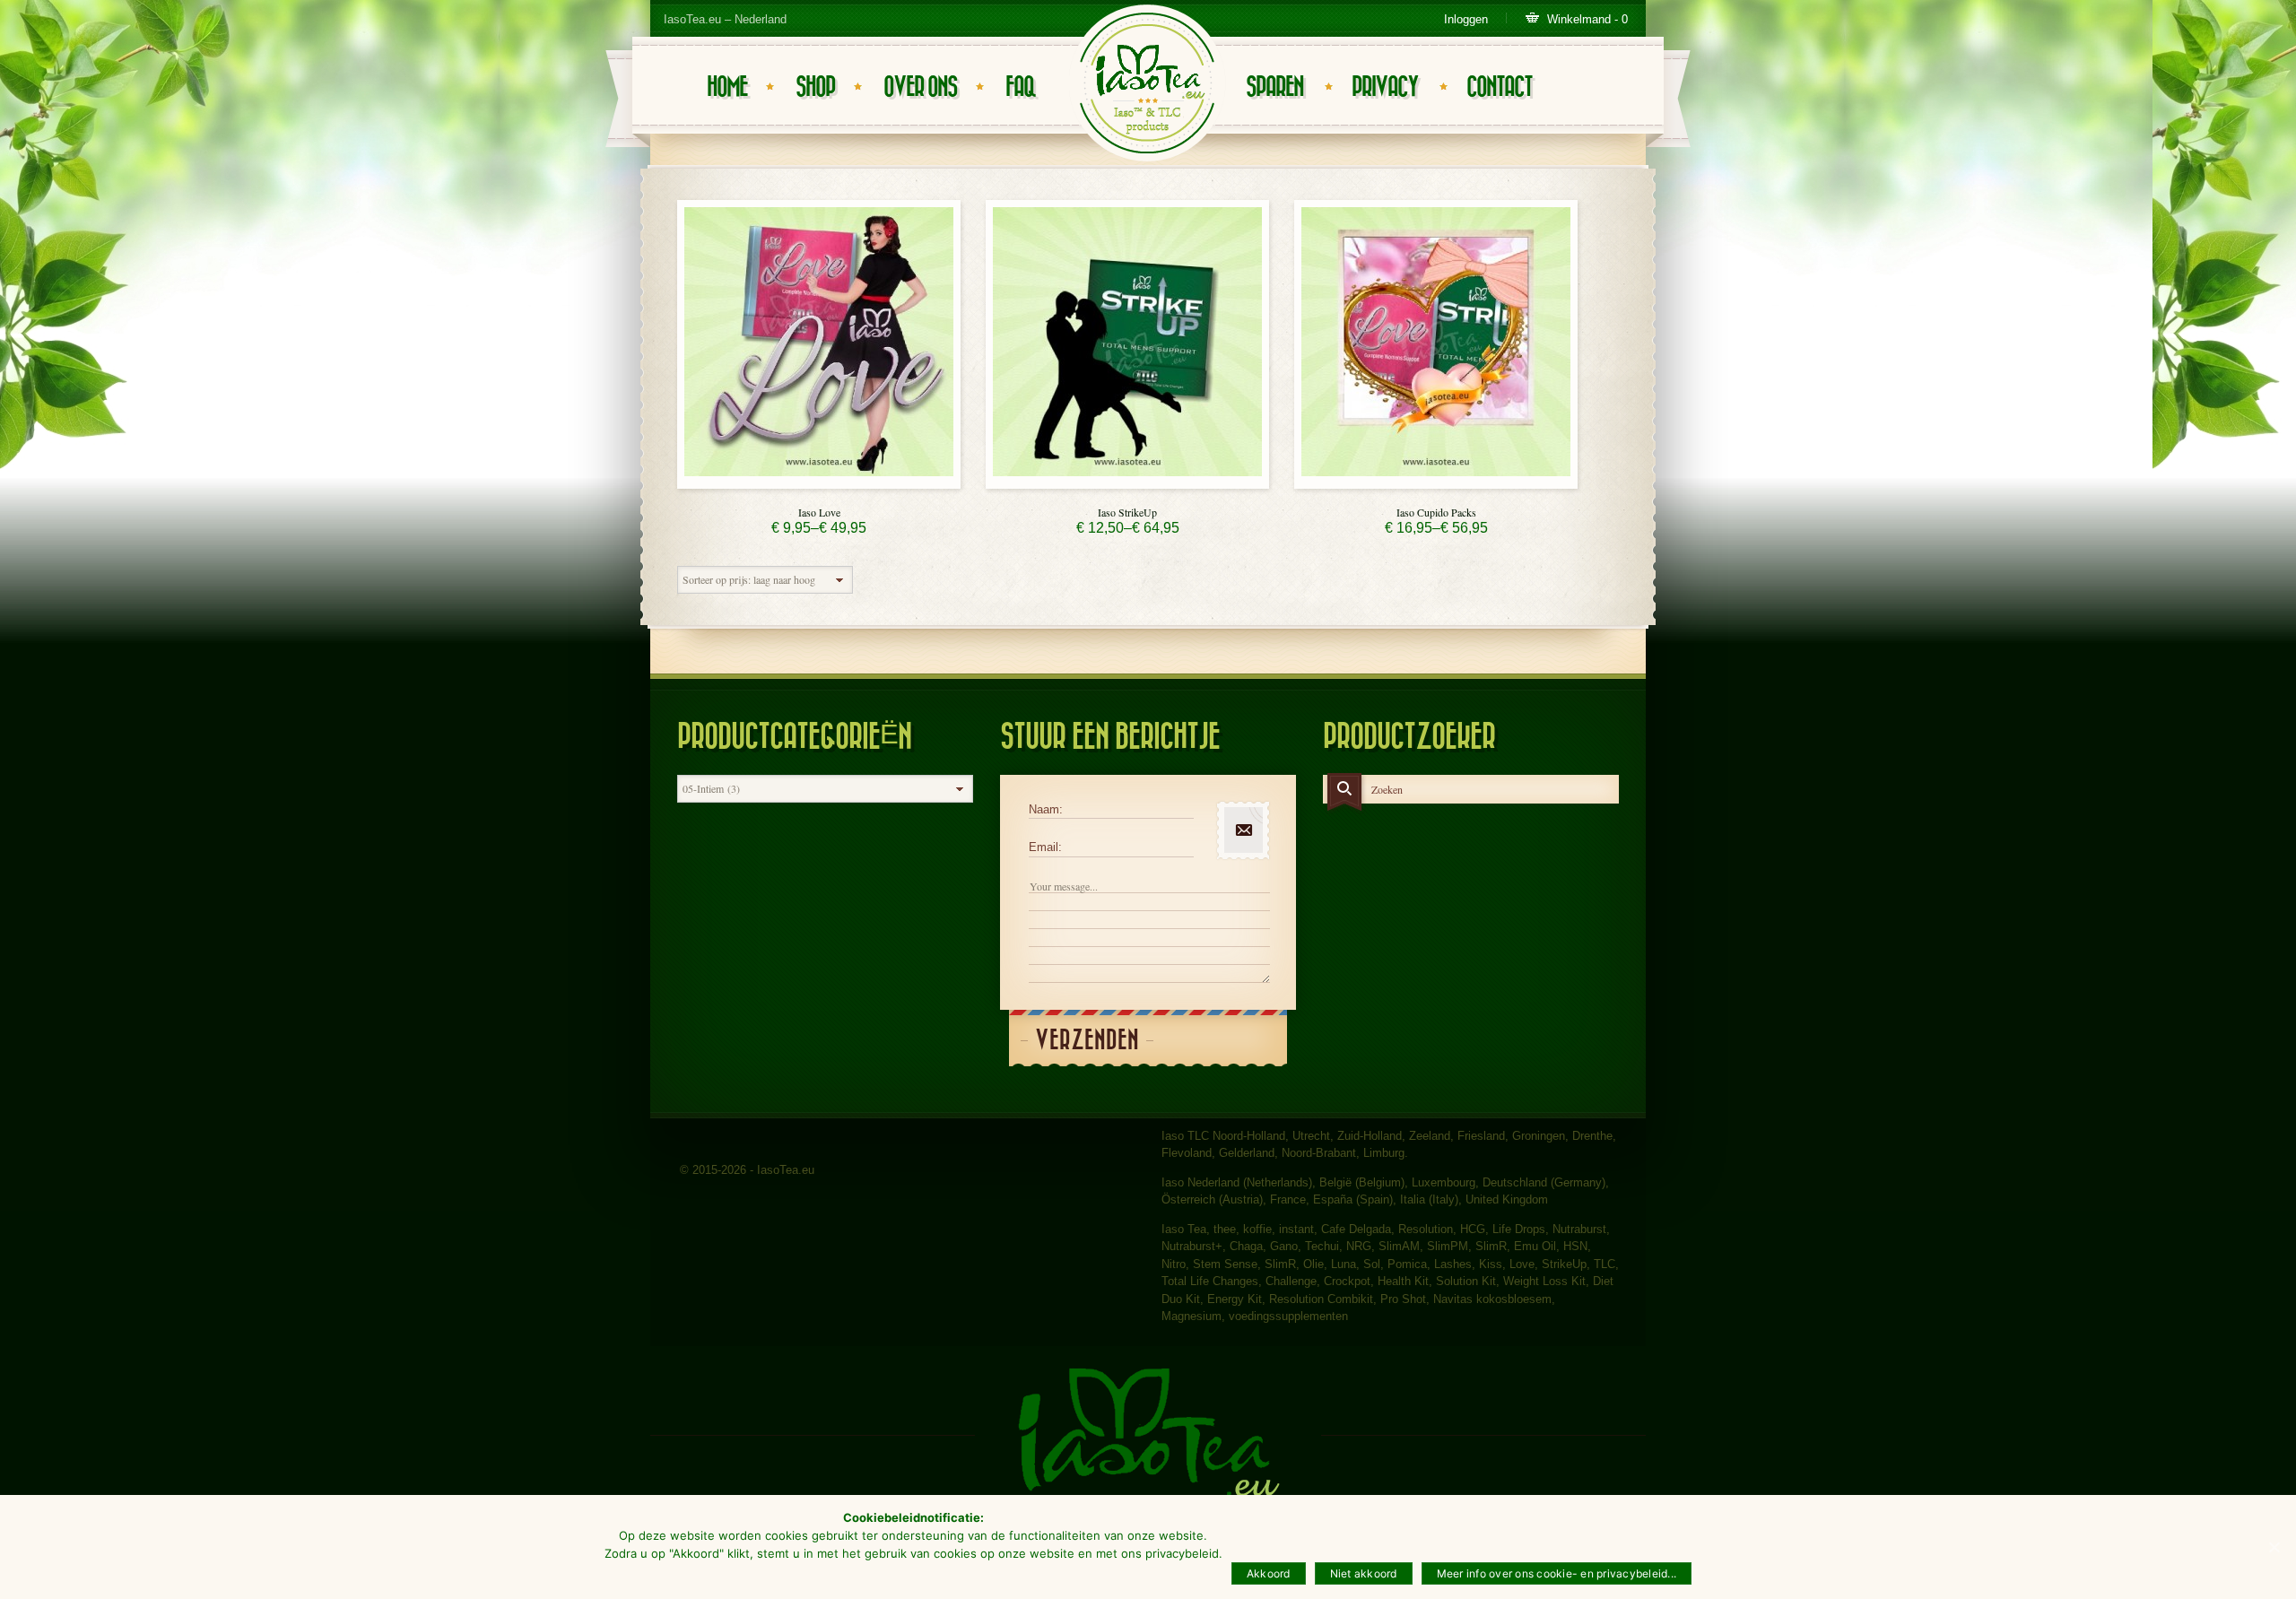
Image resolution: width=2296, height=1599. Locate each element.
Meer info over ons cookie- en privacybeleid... (1557, 1573)
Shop (815, 87)
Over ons (920, 87)
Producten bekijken (819, 484)
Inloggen (1466, 19)
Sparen (1274, 87)
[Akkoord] (2274, 1547)
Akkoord (1269, 1573)
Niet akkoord (1364, 1573)
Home (727, 87)
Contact (1499, 87)
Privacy (1385, 87)
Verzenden (1087, 1041)
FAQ (1020, 87)
